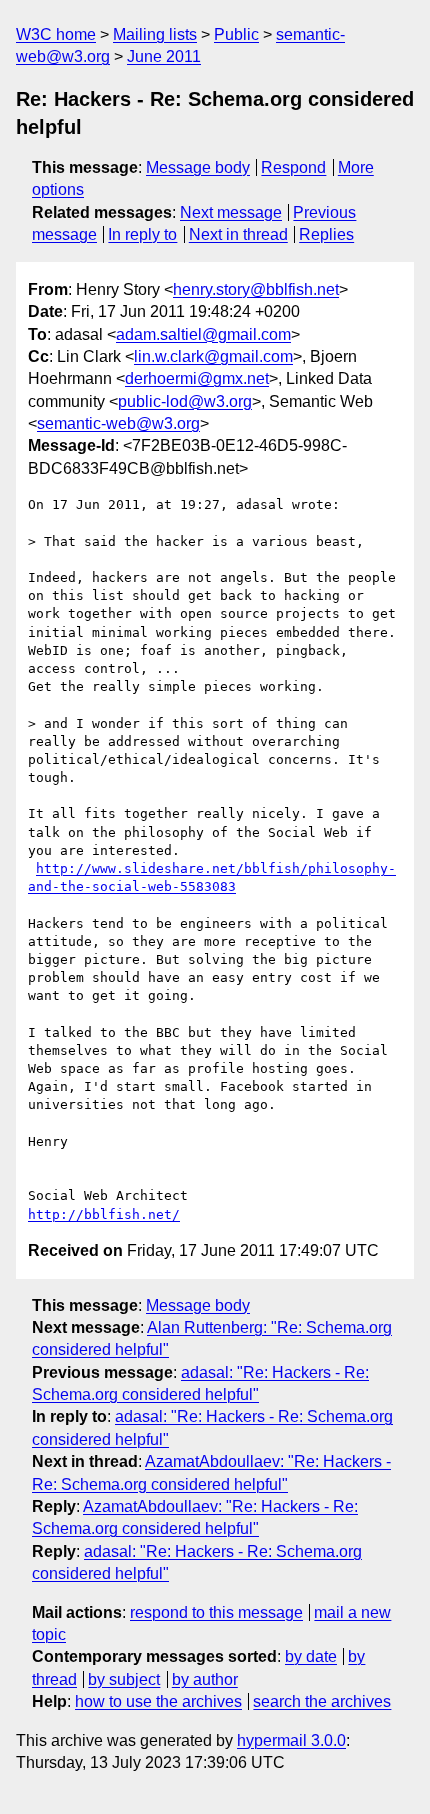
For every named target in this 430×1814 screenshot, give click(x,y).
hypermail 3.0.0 (291, 1740)
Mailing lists (155, 34)
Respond (293, 167)
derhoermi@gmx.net (197, 378)
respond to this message (216, 1612)
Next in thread (238, 234)
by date (311, 1656)
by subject (124, 1679)
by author (205, 1679)
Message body (198, 167)
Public (236, 34)
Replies (326, 234)
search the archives (322, 1701)
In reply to (142, 234)
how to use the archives (158, 1701)
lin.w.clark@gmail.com (213, 356)
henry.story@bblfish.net (256, 289)
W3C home (56, 34)
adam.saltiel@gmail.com (203, 334)
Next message (231, 212)
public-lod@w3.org (185, 401)
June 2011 (164, 56)
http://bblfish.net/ (104, 1214)
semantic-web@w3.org (118, 423)
